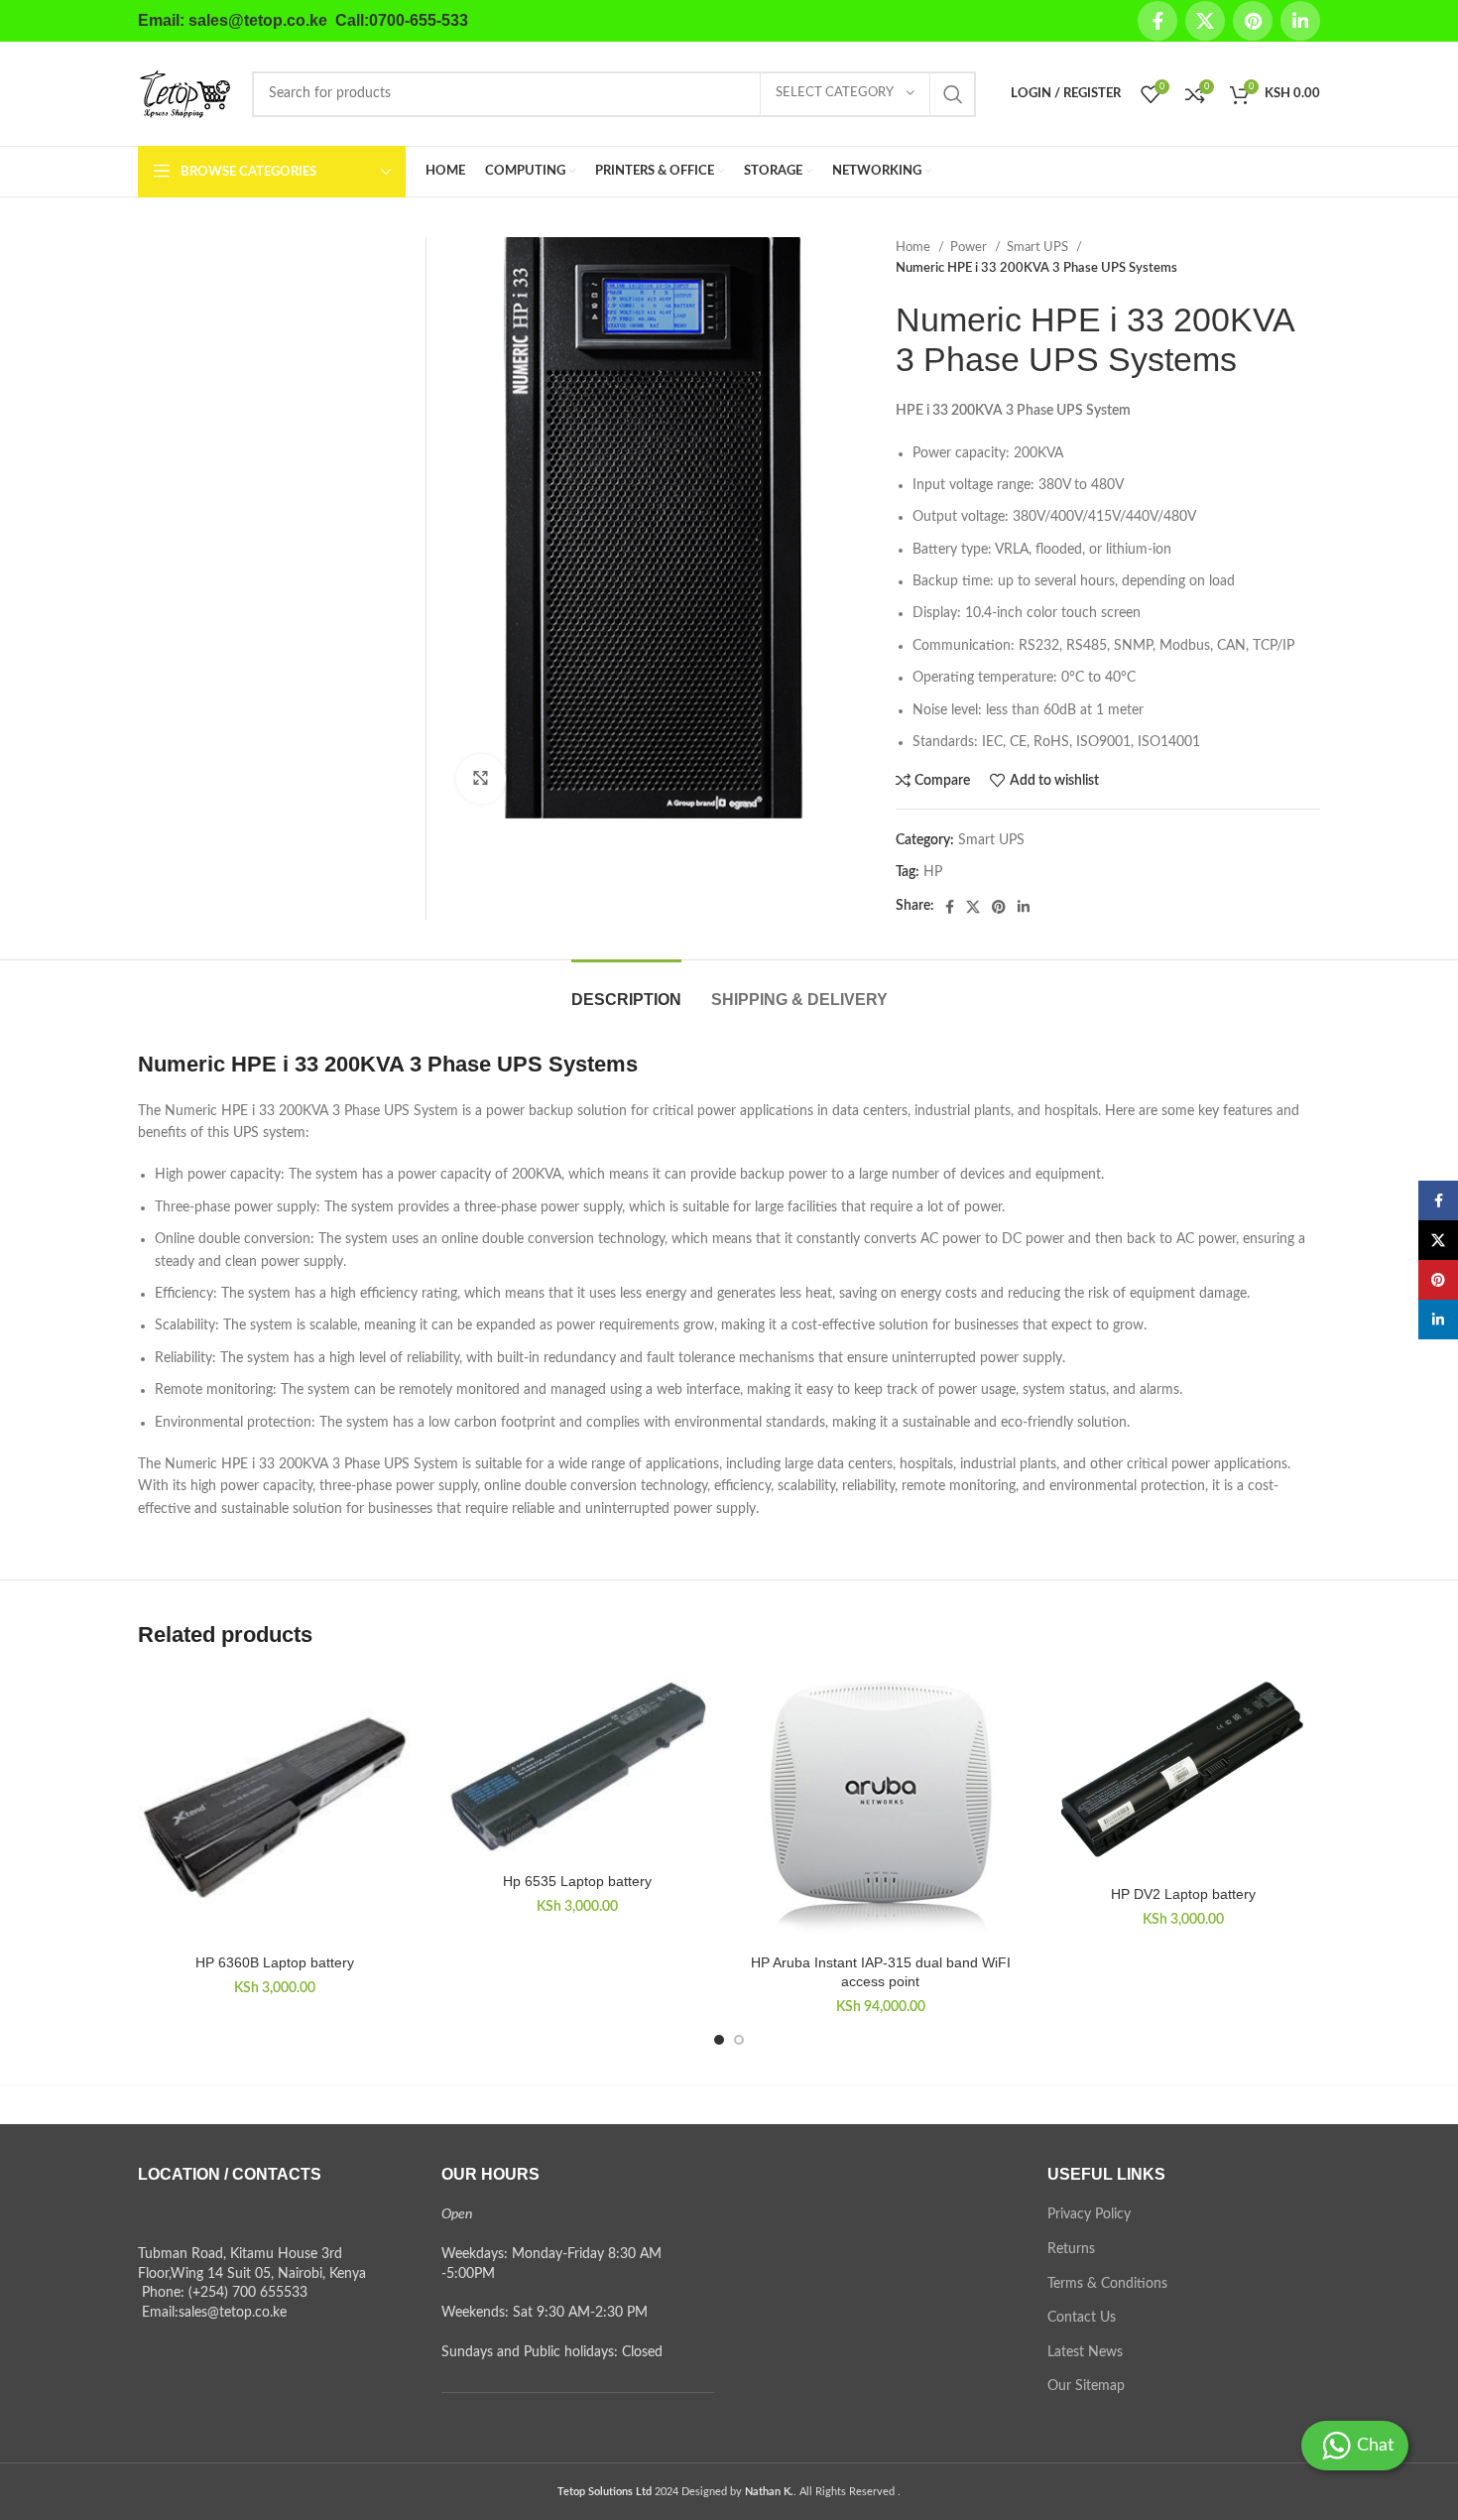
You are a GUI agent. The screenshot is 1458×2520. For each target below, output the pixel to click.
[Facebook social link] (1157, 21)
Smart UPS (1039, 247)
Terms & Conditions (1107, 2284)
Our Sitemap (1086, 2386)
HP (933, 872)
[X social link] (1205, 21)
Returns (1071, 2249)
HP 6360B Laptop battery (275, 1962)
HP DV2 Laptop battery (1183, 1894)
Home (914, 247)
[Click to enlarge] (481, 779)
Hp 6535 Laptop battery (577, 1881)
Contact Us (1082, 2318)
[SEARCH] (953, 94)
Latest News (1085, 2352)
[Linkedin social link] (1300, 21)
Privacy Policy (1089, 2214)
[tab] (626, 990)
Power (970, 247)
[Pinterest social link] (1253, 21)
